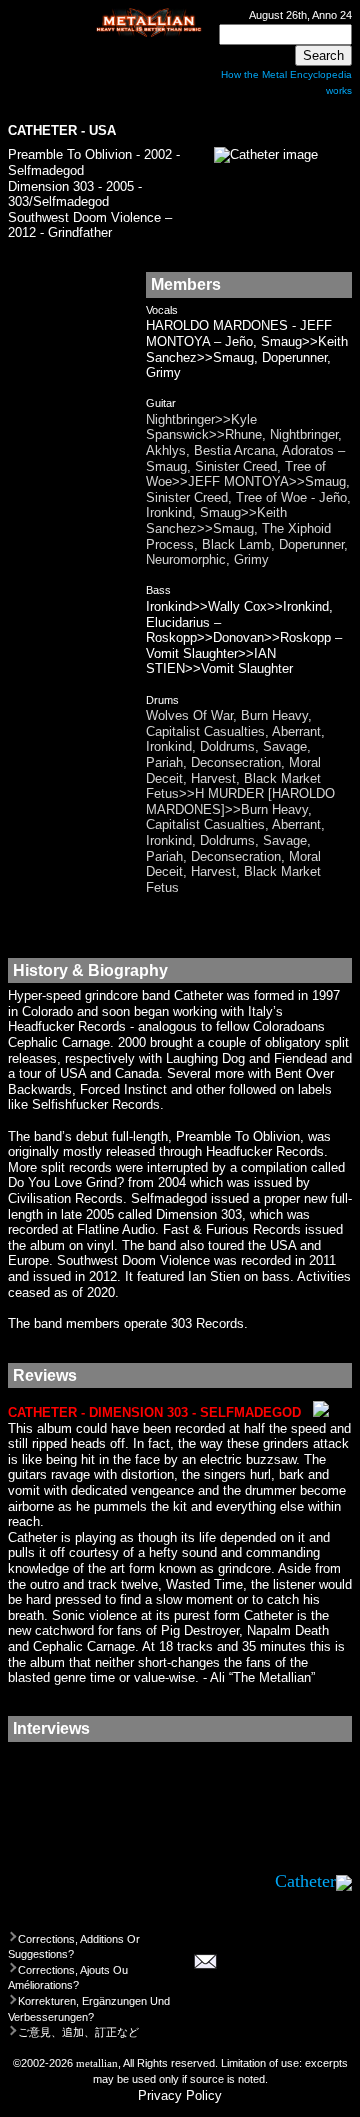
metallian (97, 2063)
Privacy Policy (180, 2095)
